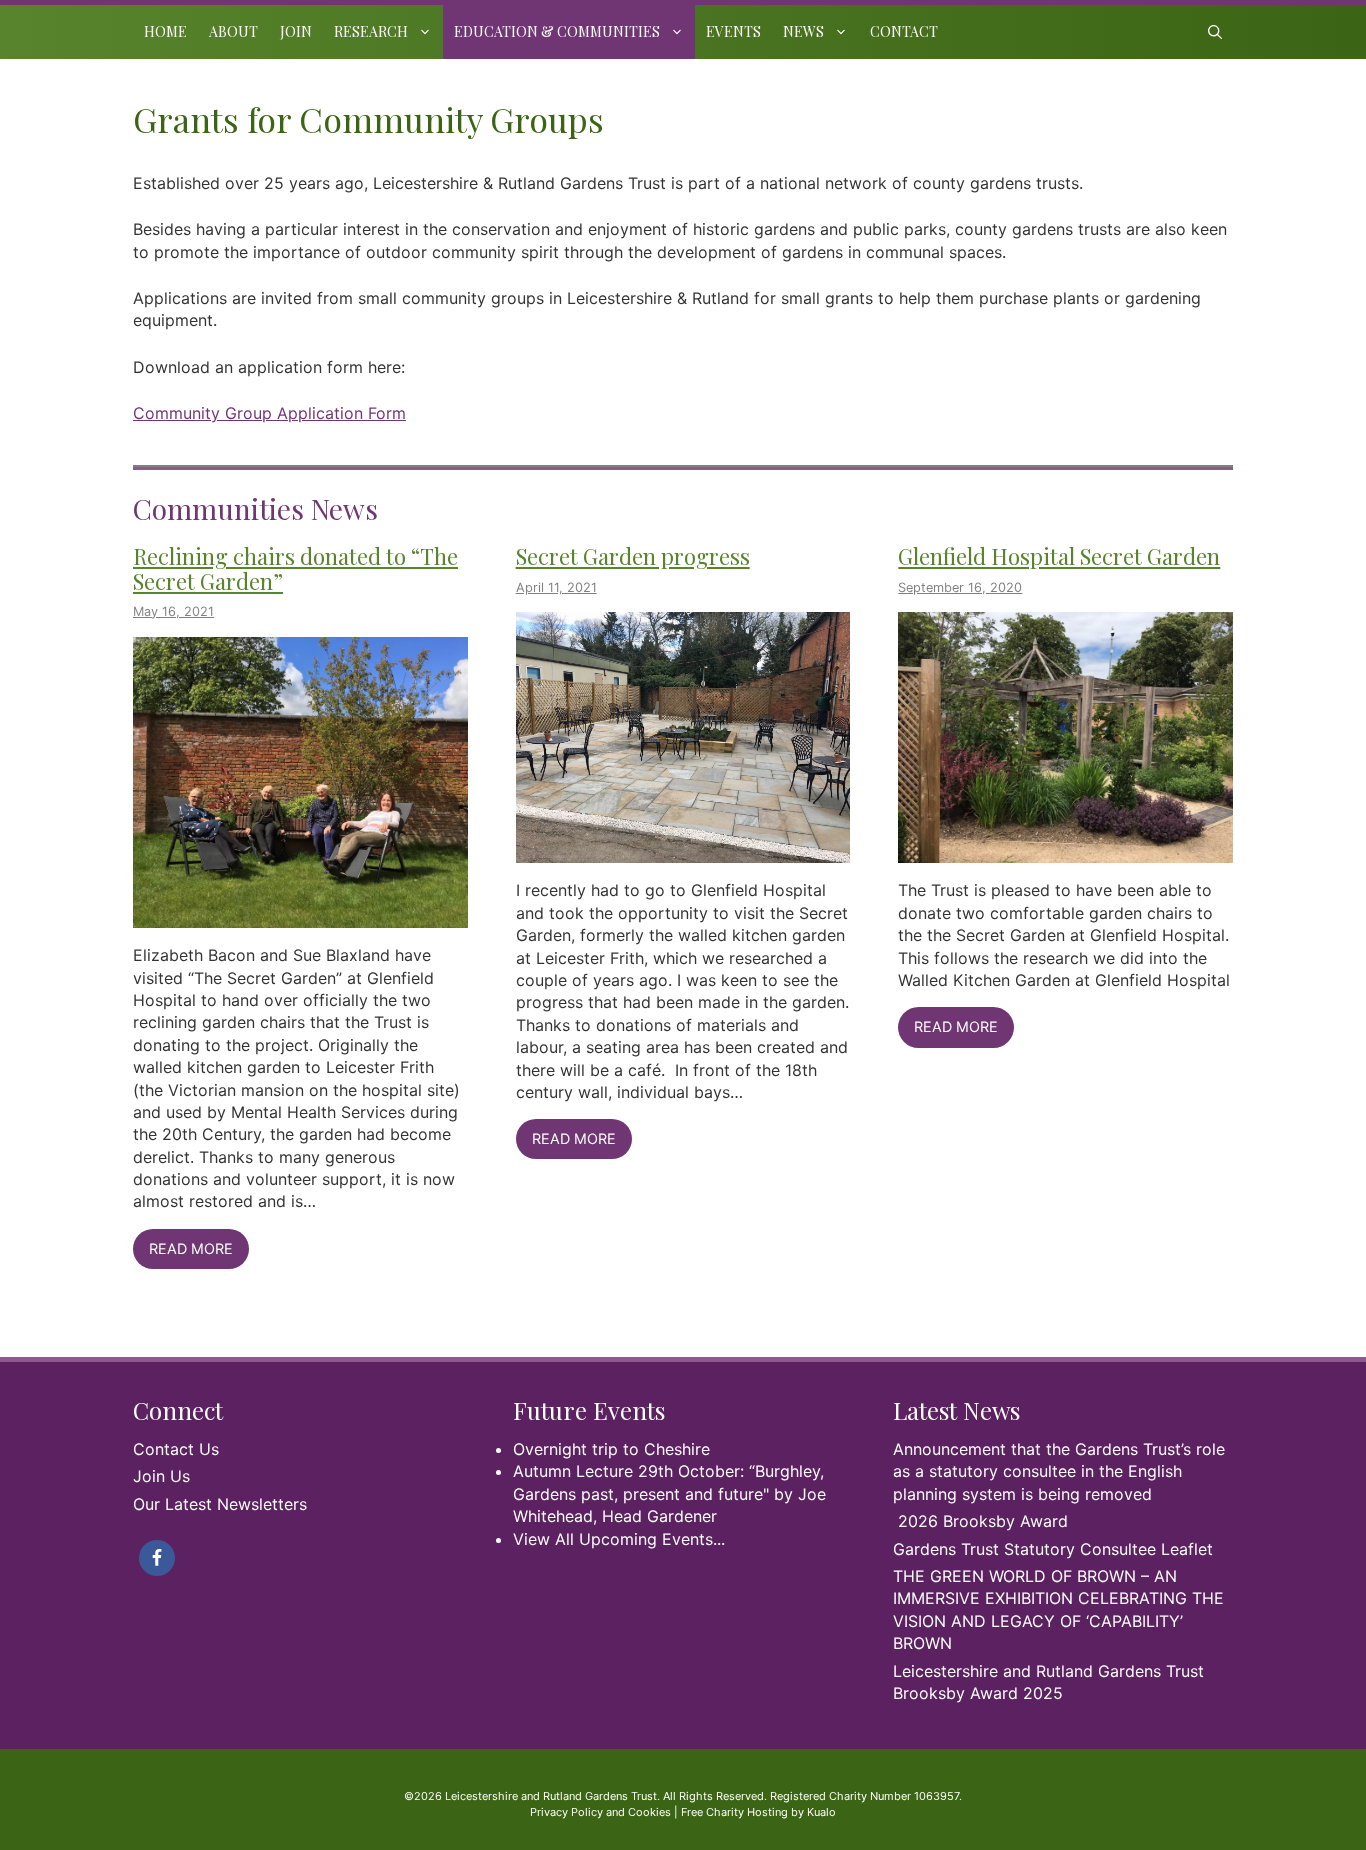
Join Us (161, 1476)
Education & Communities (557, 31)
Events (733, 31)
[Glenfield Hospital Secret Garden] (1065, 852)
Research (371, 31)
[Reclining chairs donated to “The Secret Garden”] (300, 917)
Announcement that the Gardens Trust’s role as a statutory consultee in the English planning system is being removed (1059, 1471)
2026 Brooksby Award (983, 1521)
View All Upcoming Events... (619, 1539)
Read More (191, 1248)
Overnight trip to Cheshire (611, 1449)
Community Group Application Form (269, 413)
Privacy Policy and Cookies (600, 1812)
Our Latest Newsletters (220, 1504)
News (803, 31)
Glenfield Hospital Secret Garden (1059, 556)
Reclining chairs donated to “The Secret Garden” (295, 568)
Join (296, 31)
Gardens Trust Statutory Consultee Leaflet (1053, 1549)
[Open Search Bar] (1215, 32)
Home (165, 31)
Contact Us (176, 1449)
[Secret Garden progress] (683, 852)
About (233, 31)
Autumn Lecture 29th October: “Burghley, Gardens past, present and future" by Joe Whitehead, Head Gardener (669, 1493)
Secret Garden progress (633, 556)
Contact (904, 31)
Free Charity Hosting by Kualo (758, 1812)
